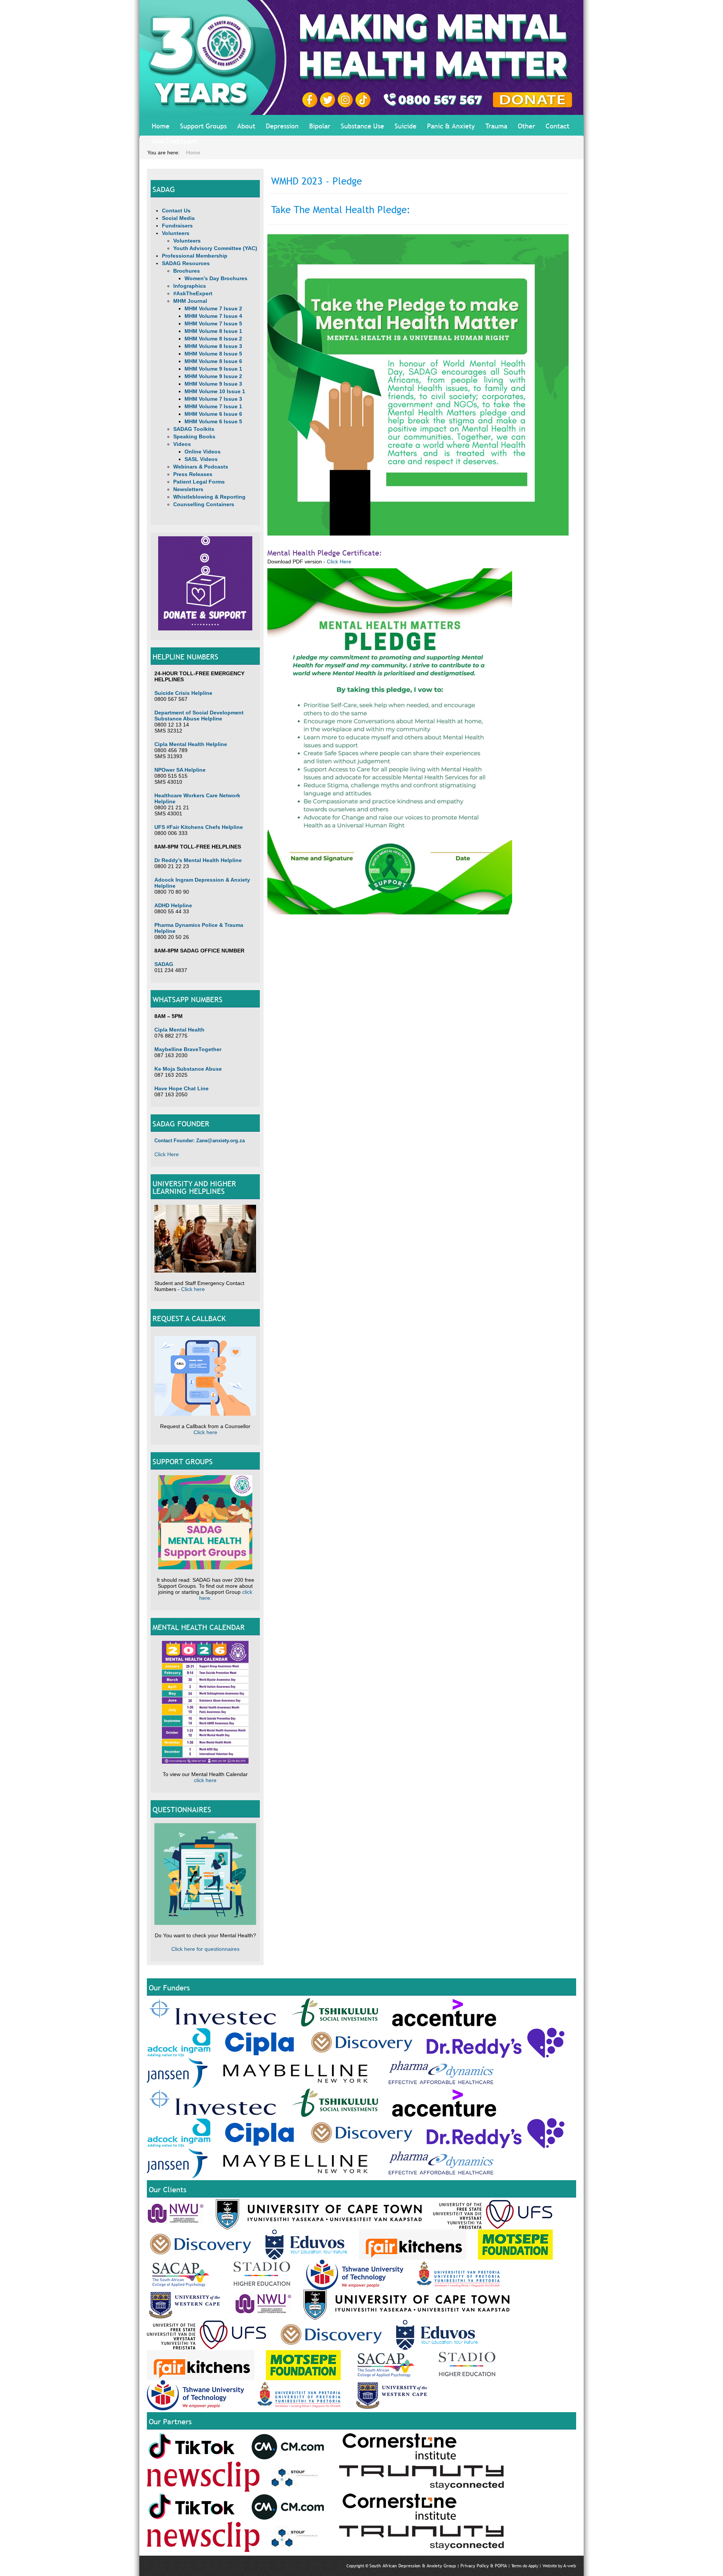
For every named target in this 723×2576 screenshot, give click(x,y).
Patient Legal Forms (199, 482)
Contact (558, 126)
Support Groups (203, 126)
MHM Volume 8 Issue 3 (213, 346)
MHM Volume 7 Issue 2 (213, 308)
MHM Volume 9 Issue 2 (213, 376)
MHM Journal (190, 301)
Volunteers (176, 233)
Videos (182, 444)
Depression (282, 126)
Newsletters (188, 489)
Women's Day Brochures (216, 278)
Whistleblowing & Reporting (209, 497)
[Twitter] (329, 99)
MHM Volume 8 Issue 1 (213, 331)
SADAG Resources (186, 263)
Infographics (190, 286)
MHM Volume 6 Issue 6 (213, 414)
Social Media (178, 218)
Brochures (187, 271)
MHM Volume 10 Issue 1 (215, 391)
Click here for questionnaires (205, 1949)
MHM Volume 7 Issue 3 (213, 399)
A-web (570, 2566)
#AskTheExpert (174, 141)
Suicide (406, 126)
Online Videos (203, 452)
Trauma (496, 126)
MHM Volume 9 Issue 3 (213, 384)
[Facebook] (311, 99)
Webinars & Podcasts (201, 467)
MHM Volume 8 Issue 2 (213, 339)
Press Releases (193, 474)
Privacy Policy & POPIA (484, 2566)
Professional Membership (195, 256)
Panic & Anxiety (451, 126)
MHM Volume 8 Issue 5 (213, 354)
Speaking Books (194, 436)
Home (161, 126)
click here (205, 1780)
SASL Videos (201, 459)
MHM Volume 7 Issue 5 (213, 324)
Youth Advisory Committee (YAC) (215, 248)
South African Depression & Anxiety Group (413, 2566)
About (246, 126)
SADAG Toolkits (194, 429)
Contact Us (176, 211)
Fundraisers (177, 226)
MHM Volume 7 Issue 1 (213, 406)
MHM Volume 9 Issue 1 (213, 369)
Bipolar (320, 126)
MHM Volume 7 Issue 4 (213, 316)
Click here (193, 1289)
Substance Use (362, 126)
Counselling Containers (204, 504)
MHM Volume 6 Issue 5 (213, 421)
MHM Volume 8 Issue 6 (213, 361)
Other (526, 126)
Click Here (167, 1154)
